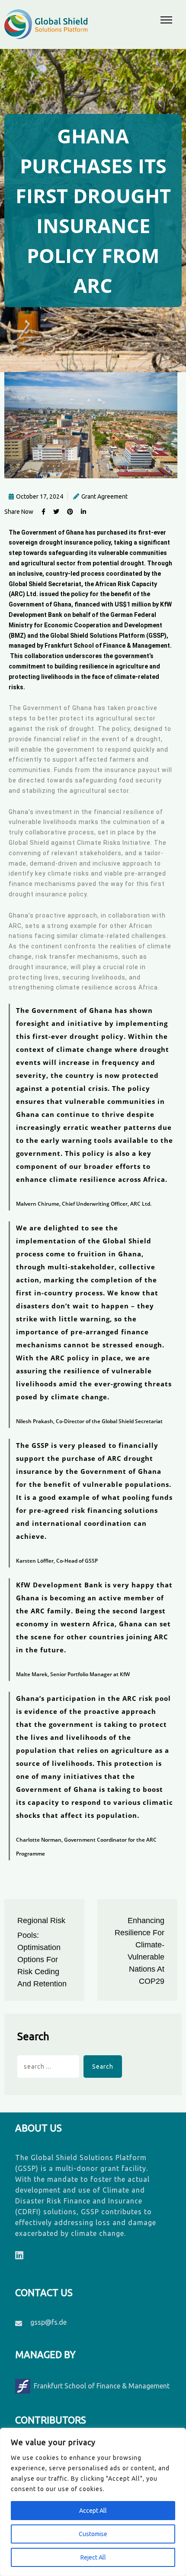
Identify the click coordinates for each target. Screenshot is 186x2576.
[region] (93, 2502)
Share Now (19, 512)
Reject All (93, 2557)
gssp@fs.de (48, 2322)
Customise (93, 2534)
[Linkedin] (19, 2255)
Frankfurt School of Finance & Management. (108, 646)
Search (33, 2037)
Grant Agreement (104, 496)
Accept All (93, 2511)
